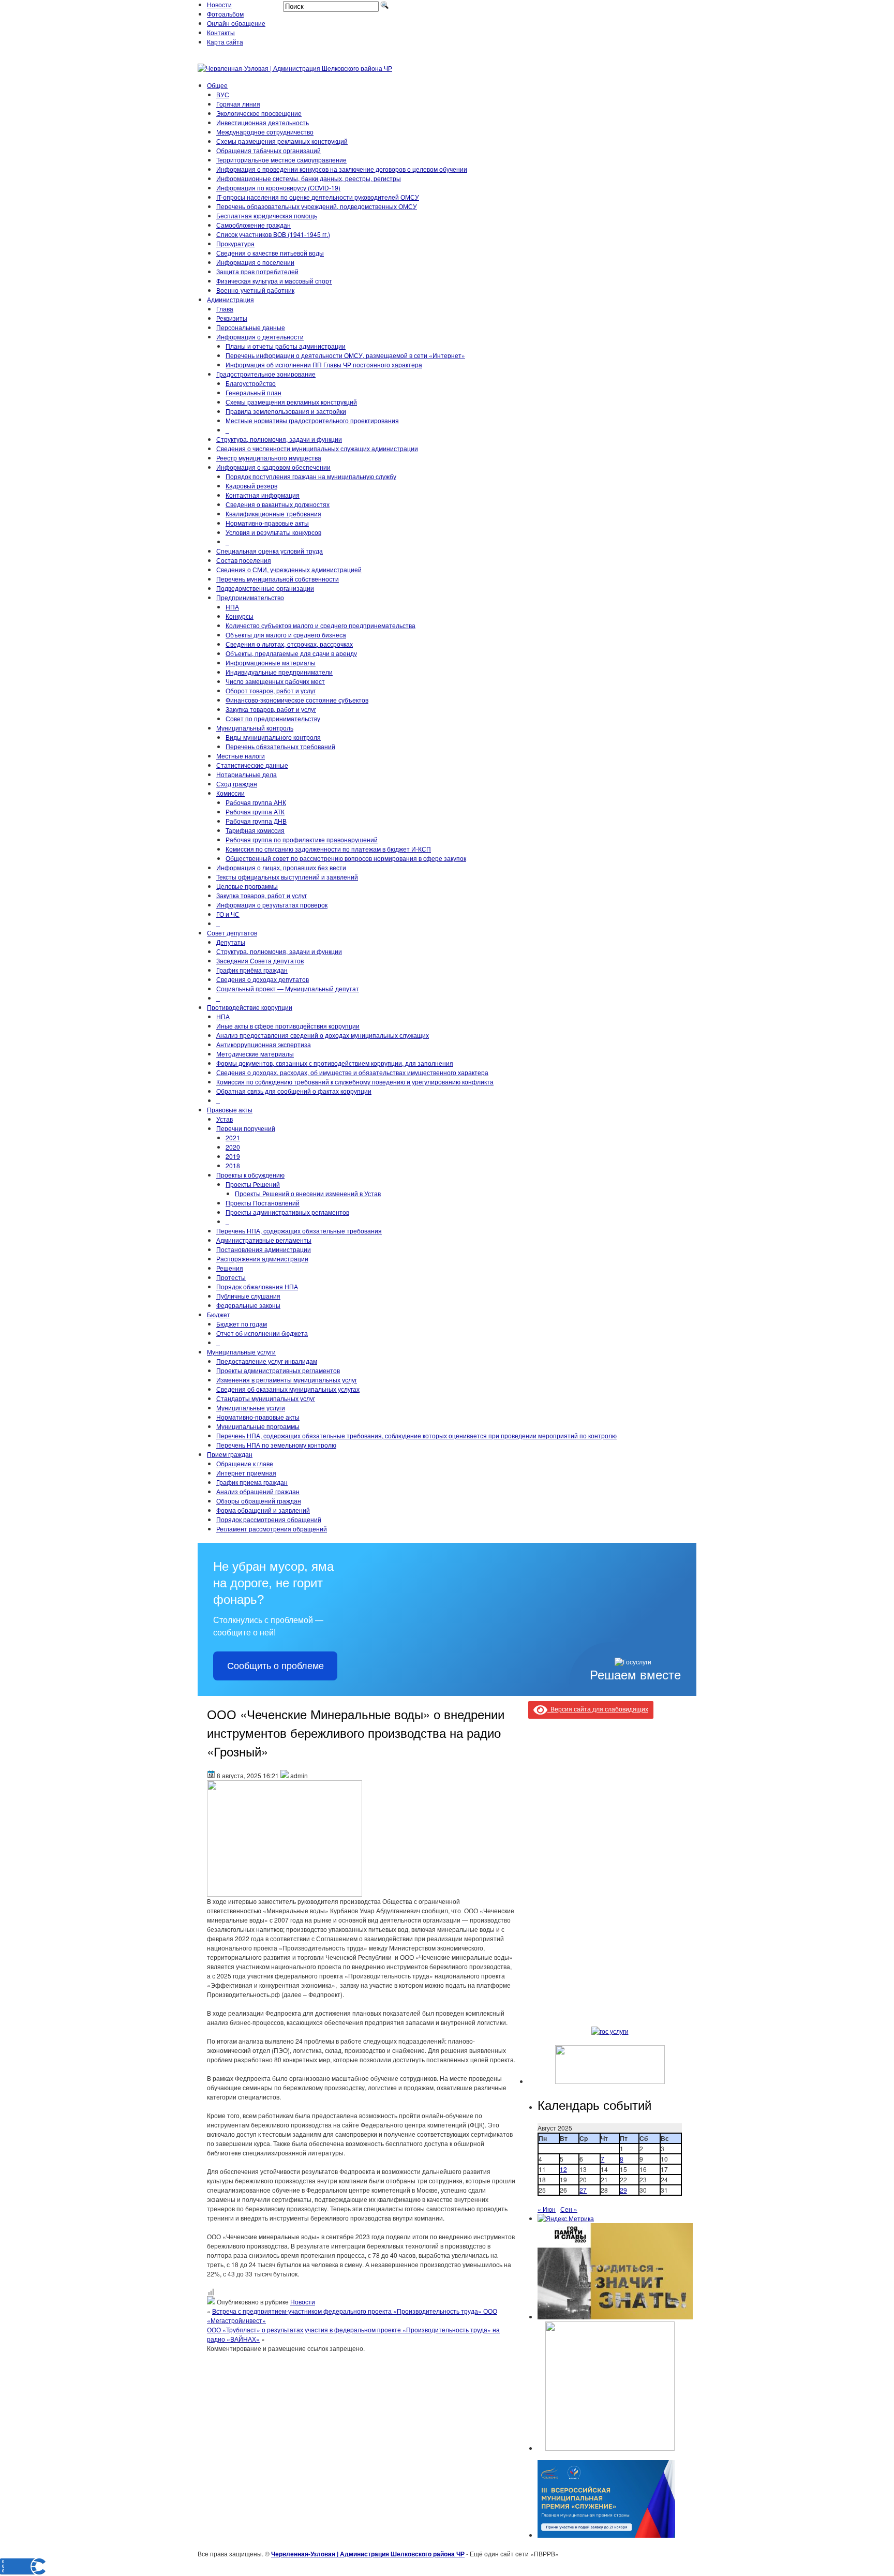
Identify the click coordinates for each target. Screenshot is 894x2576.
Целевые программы (247, 886)
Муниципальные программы (258, 1426)
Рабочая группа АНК (256, 802)
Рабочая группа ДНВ (256, 821)
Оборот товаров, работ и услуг (271, 690)
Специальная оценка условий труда (270, 551)
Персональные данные (251, 327)
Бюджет (219, 1314)
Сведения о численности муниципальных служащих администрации (317, 448)
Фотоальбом (225, 14)
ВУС (223, 94)
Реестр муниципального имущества (269, 458)
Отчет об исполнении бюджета (262, 1333)
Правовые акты (230, 1110)
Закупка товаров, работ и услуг (271, 709)
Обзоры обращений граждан (259, 1501)
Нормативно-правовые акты (267, 523)
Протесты (231, 1277)
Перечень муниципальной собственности (278, 579)
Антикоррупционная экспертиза (264, 1044)
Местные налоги (241, 756)
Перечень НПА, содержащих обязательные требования (299, 1231)
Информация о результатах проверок (272, 905)
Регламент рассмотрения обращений (272, 1529)
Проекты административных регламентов (287, 1212)
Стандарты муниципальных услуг (266, 1398)
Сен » (569, 2209)
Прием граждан (230, 1454)
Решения (230, 1268)
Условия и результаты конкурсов (273, 532)
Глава (225, 309)
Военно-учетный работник (255, 290)
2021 (233, 1137)
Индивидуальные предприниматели (279, 672)
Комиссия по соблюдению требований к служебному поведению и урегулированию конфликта (355, 1082)
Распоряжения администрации (262, 1259)
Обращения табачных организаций (269, 150)
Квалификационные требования (273, 513)
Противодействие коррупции (250, 1007)
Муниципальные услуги (241, 1352)
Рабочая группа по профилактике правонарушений (302, 839)
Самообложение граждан (254, 225)
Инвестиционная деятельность (263, 122)
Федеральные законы (248, 1305)
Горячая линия (238, 104)
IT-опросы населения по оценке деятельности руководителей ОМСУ (318, 197)
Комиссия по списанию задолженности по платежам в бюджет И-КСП (328, 849)
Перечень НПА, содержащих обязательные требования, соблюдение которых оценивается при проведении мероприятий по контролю (416, 1435)
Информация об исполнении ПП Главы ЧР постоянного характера (324, 364)
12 (563, 2169)
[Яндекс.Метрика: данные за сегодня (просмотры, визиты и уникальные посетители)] (566, 2218)
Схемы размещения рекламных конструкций (282, 141)
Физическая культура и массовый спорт (274, 281)
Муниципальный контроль (255, 728)
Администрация (230, 299)
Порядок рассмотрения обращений (269, 1519)
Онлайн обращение (236, 23)
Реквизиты (232, 318)
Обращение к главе (245, 1463)
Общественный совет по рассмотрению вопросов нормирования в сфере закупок (346, 858)
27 (583, 2190)
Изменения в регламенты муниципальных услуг (287, 1380)
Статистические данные (252, 765)
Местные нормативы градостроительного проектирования (312, 420)
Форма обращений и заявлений (263, 1510)
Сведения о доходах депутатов (263, 979)
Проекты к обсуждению (250, 1175)
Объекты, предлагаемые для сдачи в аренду (291, 653)
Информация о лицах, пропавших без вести (281, 867)
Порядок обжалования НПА (257, 1286)
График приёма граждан (252, 970)
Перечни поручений (246, 1128)
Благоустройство (251, 383)
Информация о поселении (255, 262)
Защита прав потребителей (257, 271)
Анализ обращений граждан (258, 1491)
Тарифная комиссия (255, 830)
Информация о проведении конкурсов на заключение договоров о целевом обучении (342, 169)
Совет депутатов (232, 933)
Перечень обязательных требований (280, 746)
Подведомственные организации (265, 588)
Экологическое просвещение (259, 113)
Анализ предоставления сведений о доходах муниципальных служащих (323, 1035)
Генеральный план (254, 392)
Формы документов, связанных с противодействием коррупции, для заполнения (335, 1063)
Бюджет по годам (242, 1324)
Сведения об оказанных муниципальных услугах (288, 1389)
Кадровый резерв (251, 486)
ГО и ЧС (228, 914)
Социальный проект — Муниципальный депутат (288, 988)
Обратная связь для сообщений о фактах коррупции (294, 1091)
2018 (233, 1165)
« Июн (547, 2209)
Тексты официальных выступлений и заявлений (287, 877)
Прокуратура (235, 243)
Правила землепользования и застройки (286, 411)
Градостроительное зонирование (266, 374)
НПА (232, 607)
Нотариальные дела (247, 774)
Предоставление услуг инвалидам (267, 1361)
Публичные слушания (248, 1296)
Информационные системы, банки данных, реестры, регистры (309, 178)
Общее (217, 85)
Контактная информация (263, 495)
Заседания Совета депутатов (260, 961)
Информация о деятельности (260, 337)
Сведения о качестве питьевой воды (270, 253)
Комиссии (230, 793)
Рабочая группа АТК (255, 811)
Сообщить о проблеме (275, 1666)
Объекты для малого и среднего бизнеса (286, 635)
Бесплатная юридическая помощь (267, 215)
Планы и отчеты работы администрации (286, 346)
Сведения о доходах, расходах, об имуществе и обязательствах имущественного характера (352, 1072)
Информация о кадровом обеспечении (273, 467)
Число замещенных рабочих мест (275, 681)
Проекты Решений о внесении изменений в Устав (308, 1193)
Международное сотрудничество (265, 132)
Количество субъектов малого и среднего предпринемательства (321, 625)
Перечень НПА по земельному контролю (276, 1445)
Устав (225, 1119)
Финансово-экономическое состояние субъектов (297, 700)
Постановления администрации (264, 1249)
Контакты (221, 32)
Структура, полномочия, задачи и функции (279, 439)
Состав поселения (244, 560)
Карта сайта (225, 42)
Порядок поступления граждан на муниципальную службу (311, 476)
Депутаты (231, 942)
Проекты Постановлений (263, 1203)
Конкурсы (240, 616)
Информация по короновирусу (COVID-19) (278, 188)
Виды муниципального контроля (273, 737)
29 (623, 2190)
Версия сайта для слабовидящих (598, 1709)
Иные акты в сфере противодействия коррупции (288, 1026)
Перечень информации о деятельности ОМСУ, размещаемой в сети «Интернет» (345, 355)
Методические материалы (255, 1054)
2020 (233, 1147)
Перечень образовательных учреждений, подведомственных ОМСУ (317, 206)
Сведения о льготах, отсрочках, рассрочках (289, 644)
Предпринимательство (250, 597)
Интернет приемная (246, 1473)
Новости (219, 4)
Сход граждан (237, 784)
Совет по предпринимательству (273, 718)
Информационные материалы (271, 662)
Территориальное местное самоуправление (281, 160)
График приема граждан (252, 1482)
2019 (233, 1156)
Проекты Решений (253, 1184)
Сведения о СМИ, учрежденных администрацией (289, 569)
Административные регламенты (264, 1240)
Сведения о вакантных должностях (278, 504)
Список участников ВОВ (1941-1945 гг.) (273, 234)
